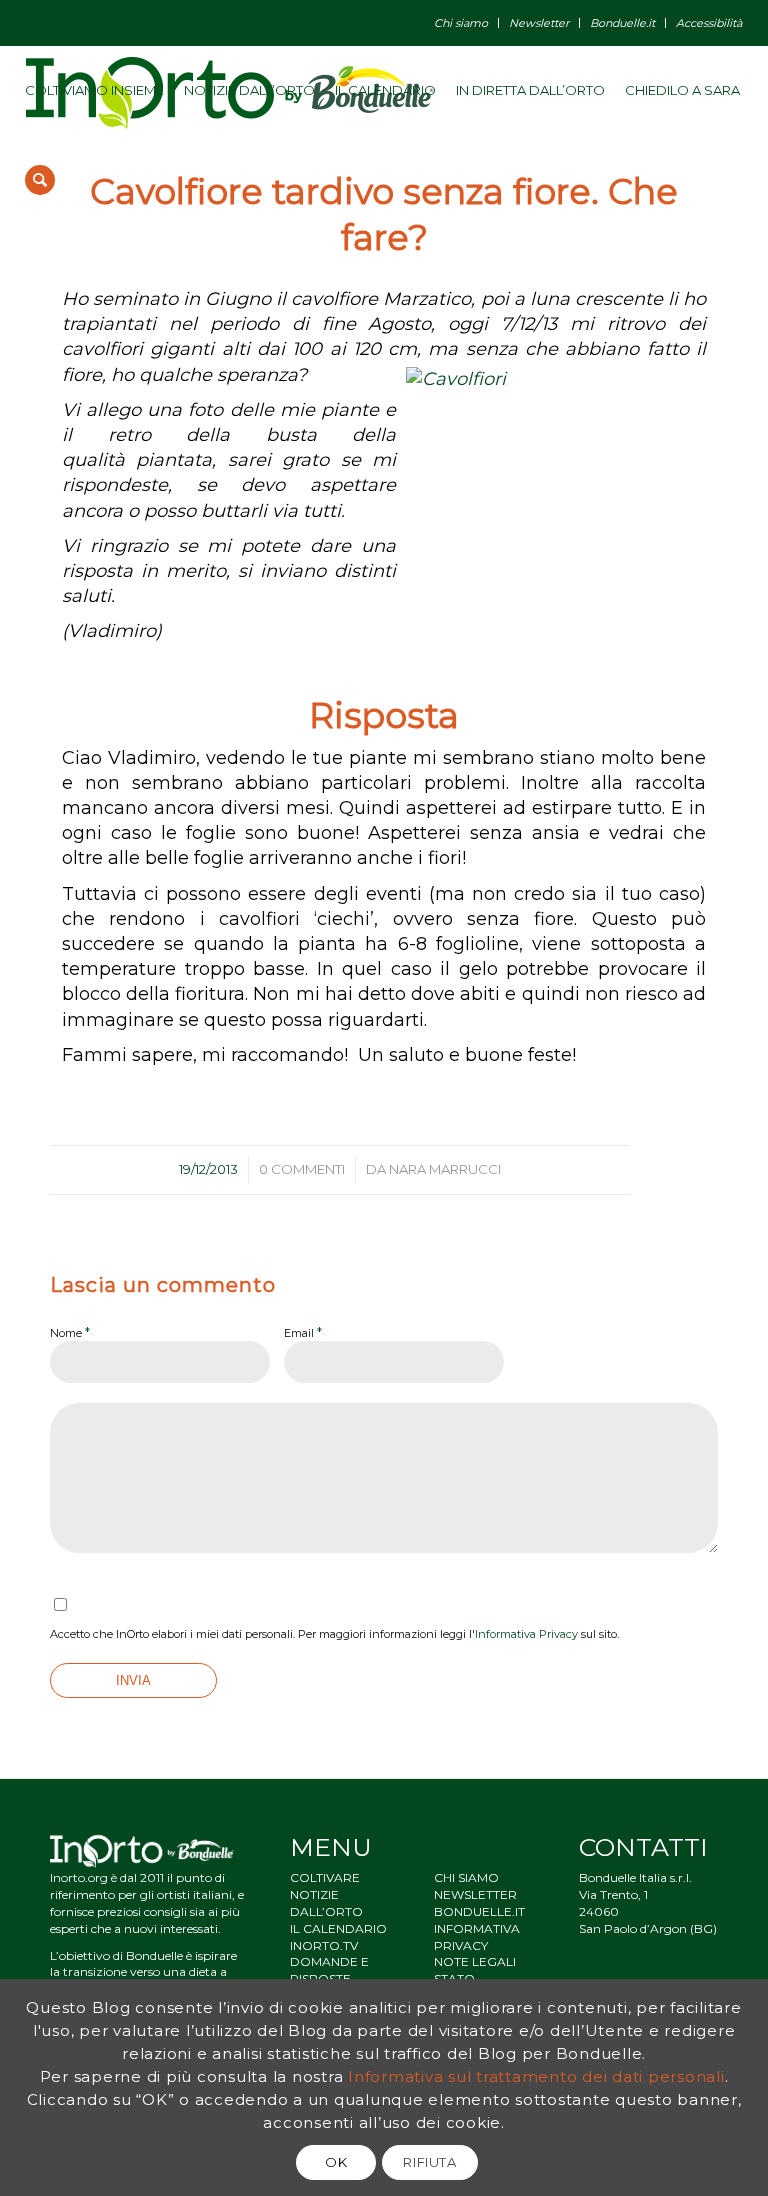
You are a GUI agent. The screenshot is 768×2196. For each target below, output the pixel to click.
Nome (70, 1332)
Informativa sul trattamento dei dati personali (536, 2076)
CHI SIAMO (466, 1877)
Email (303, 1332)
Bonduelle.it (622, 23)
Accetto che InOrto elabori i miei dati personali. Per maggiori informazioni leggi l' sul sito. (334, 1634)
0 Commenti (302, 1169)
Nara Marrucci (445, 1169)
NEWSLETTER (475, 1894)
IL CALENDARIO (338, 1928)
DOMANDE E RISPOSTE (329, 1970)
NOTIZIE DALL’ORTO (326, 1903)
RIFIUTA (430, 2162)
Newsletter (539, 23)
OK (336, 2162)
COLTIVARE (325, 1877)
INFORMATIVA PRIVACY (477, 1937)
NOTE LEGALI (475, 1961)
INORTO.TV (324, 1945)
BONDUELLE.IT (479, 1911)
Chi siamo (461, 23)
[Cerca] (40, 180)
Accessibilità (709, 23)
